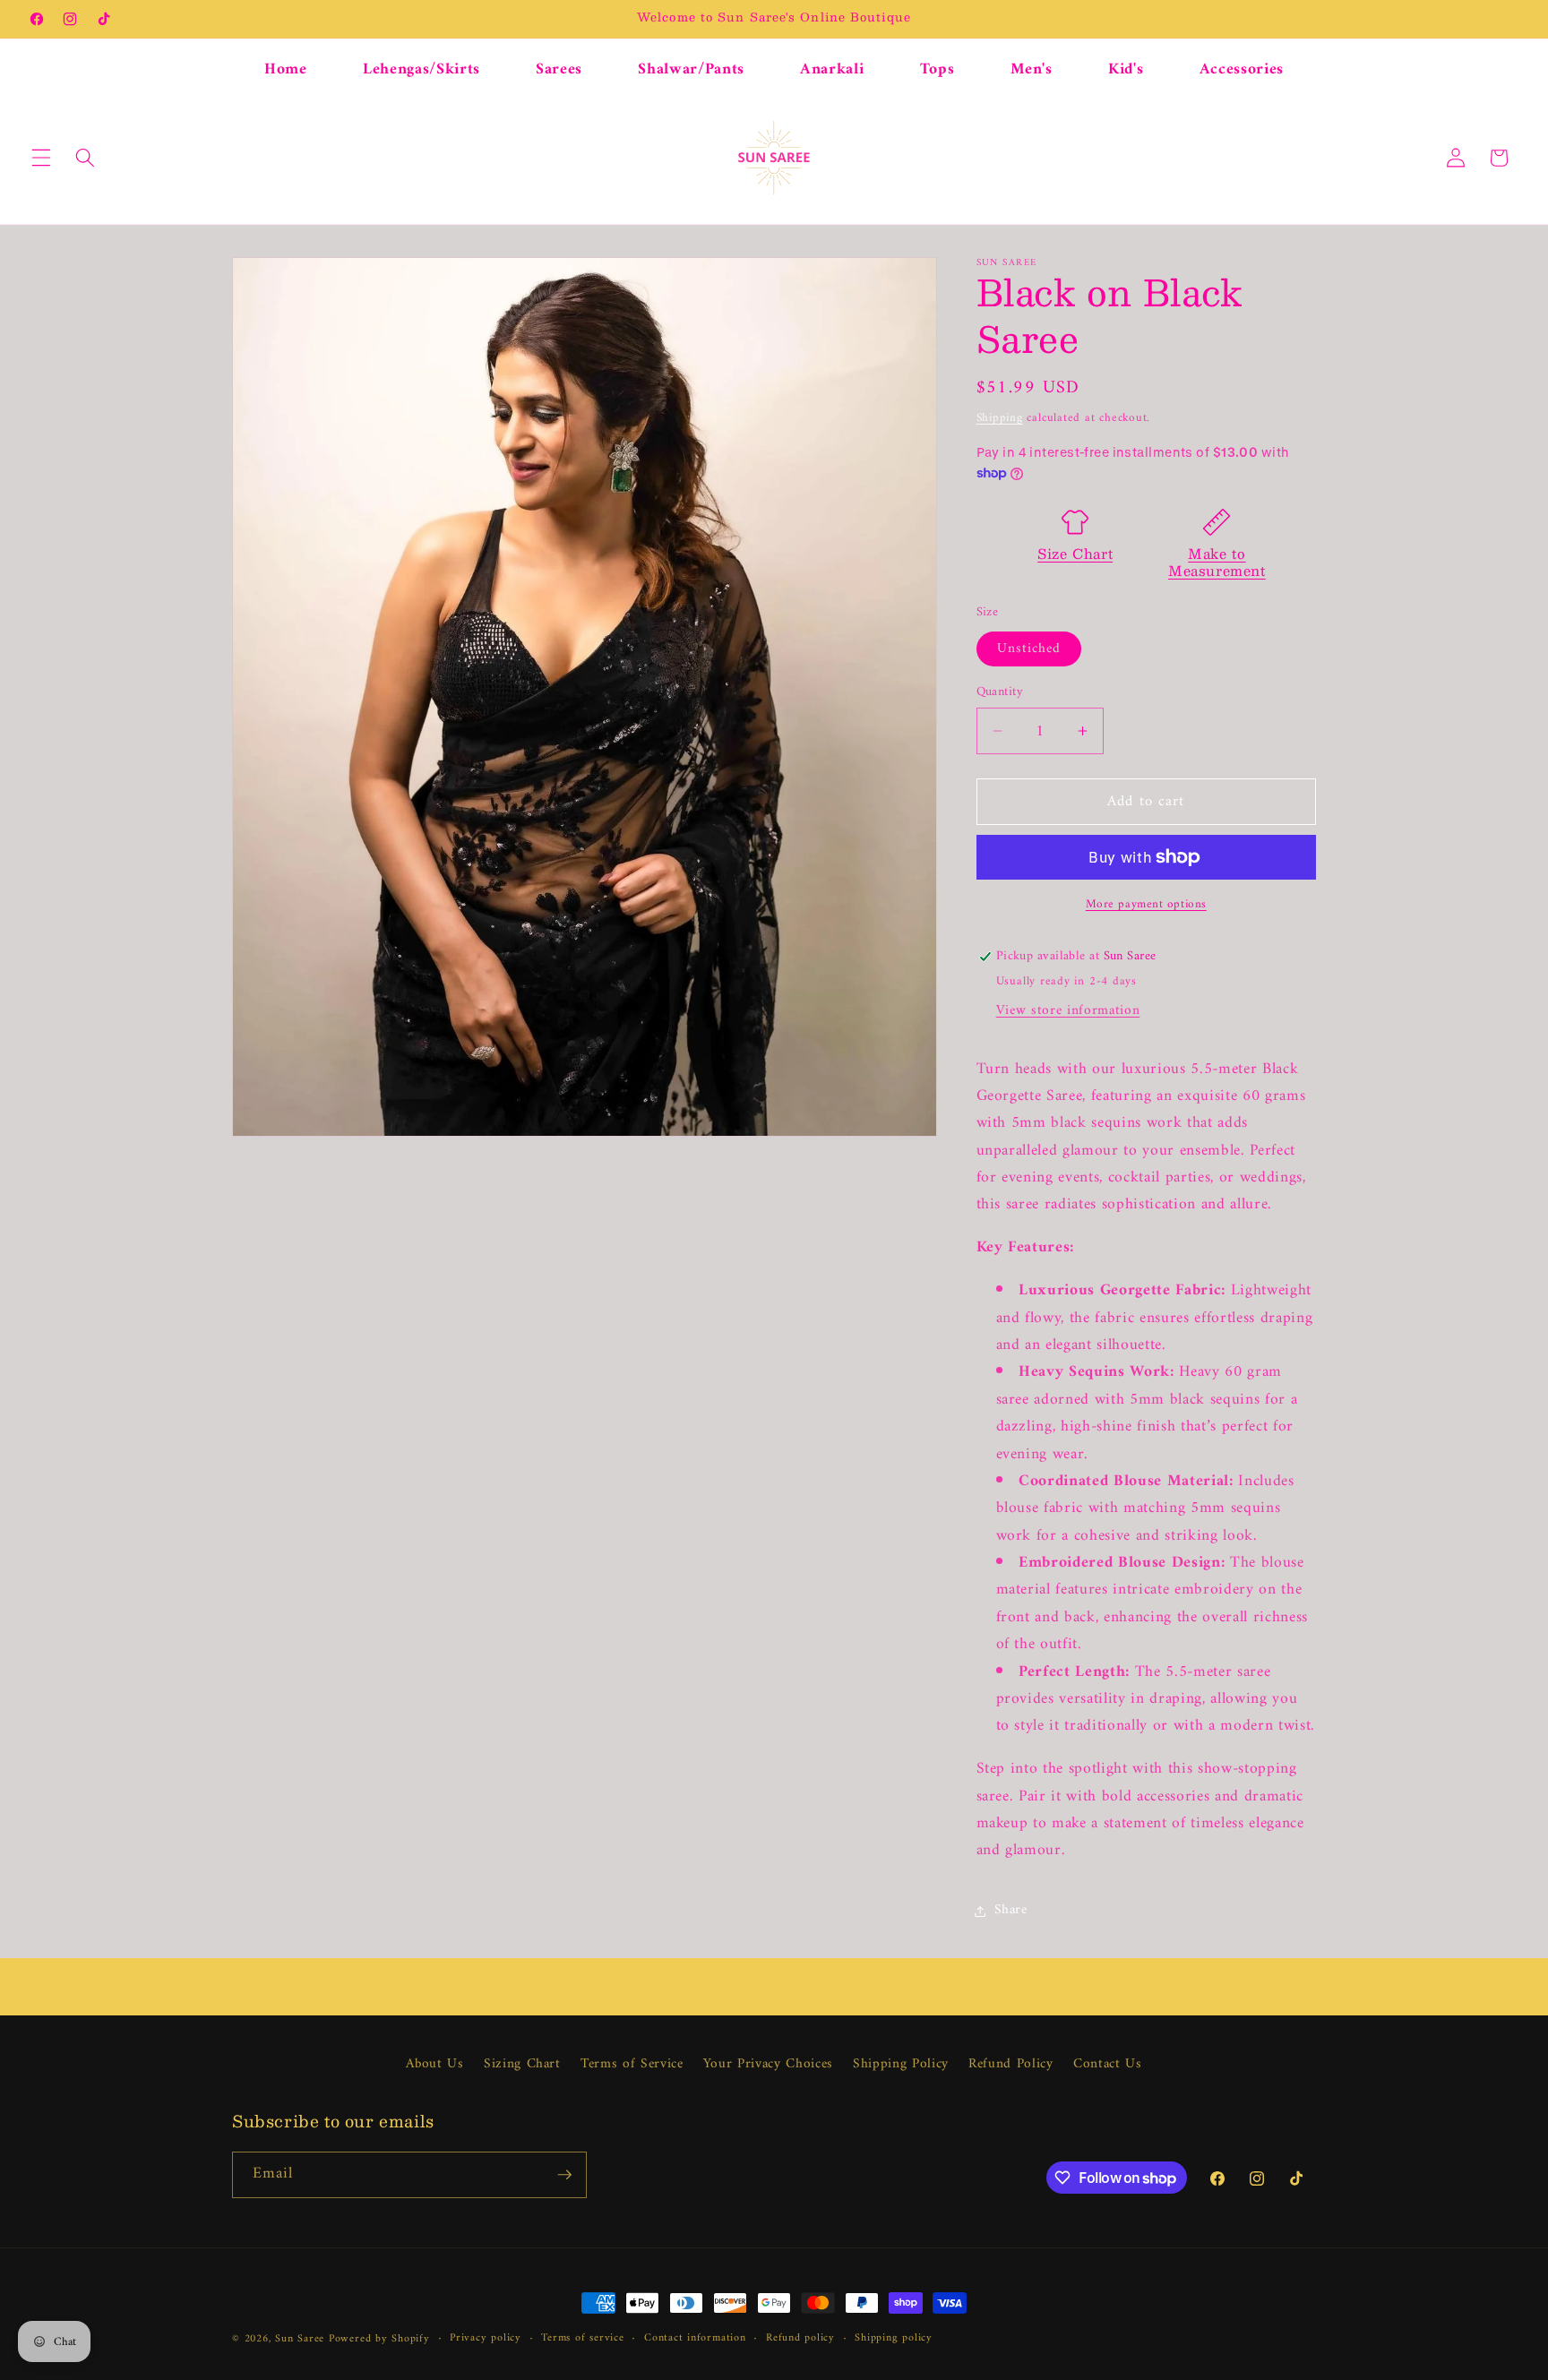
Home (286, 69)
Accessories (1242, 69)
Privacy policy (486, 2339)
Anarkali (832, 69)
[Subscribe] (564, 2175)
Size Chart (1075, 553)
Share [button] (1011, 1910)
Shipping (1000, 418)
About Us (434, 2065)
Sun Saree (300, 2339)
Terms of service (582, 2339)
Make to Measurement (1217, 562)
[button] (41, 158)
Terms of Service (632, 2064)
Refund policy (800, 2339)
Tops (937, 69)
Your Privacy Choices (768, 2064)
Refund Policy (1011, 2064)
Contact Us (1108, 2064)
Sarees (559, 69)
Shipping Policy (901, 2064)
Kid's (1126, 69)
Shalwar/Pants (691, 69)
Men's (1032, 69)
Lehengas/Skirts (421, 69)
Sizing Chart (522, 2064)
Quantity (1000, 693)
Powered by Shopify (379, 2339)
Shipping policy (894, 2339)
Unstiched (1029, 649)
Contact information (695, 2339)
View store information (1068, 1011)
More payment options (1146, 904)
